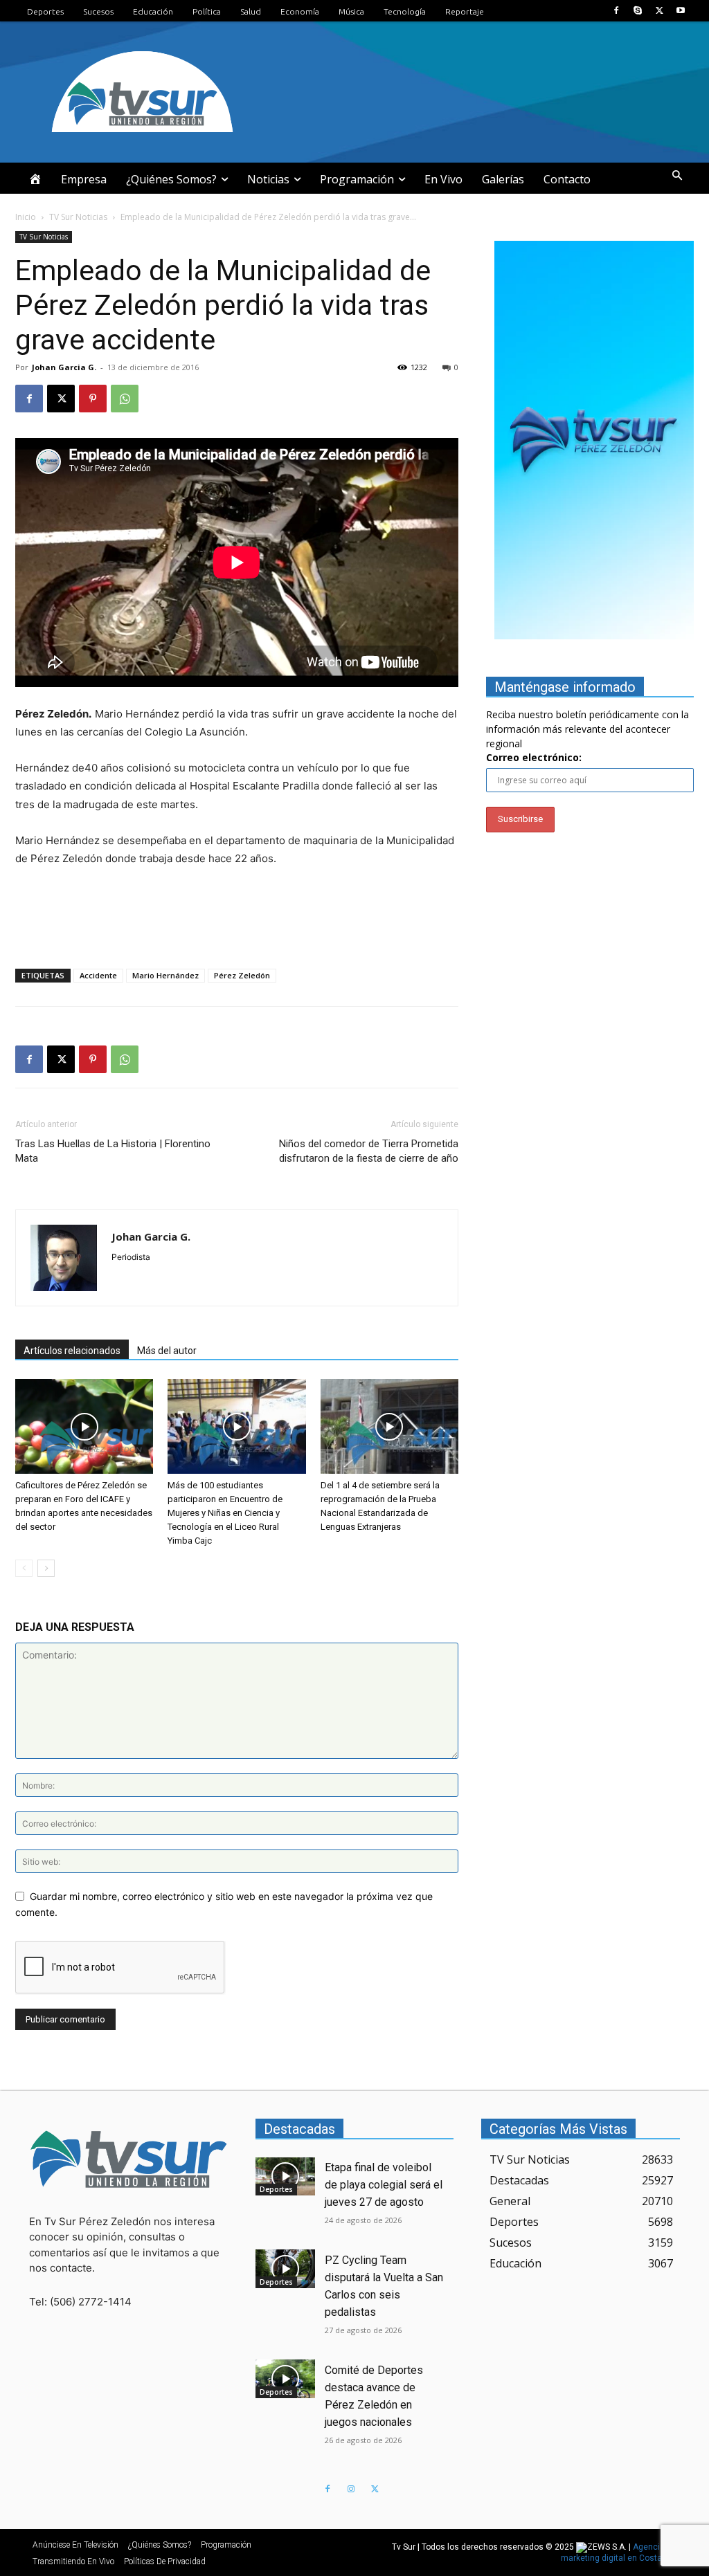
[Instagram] (351, 2490)
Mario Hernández (165, 975)
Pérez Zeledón (242, 975)
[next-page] (46, 1568)
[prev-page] (24, 1568)
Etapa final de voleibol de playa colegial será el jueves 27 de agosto (384, 2185)
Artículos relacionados (72, 1351)
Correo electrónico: (534, 757)
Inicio (26, 217)
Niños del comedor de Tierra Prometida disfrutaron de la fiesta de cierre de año (369, 1151)
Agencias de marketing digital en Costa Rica (621, 2552)
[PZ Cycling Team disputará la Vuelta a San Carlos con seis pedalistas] (285, 2269)
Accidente (98, 975)
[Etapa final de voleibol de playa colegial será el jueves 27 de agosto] (285, 2177)
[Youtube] (681, 11)
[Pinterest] (93, 399)
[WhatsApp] (125, 399)
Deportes (276, 2189)
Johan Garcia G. (64, 367)
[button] (677, 176)
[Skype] (637, 11)
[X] (659, 11)
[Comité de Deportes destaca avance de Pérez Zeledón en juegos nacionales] (285, 2379)
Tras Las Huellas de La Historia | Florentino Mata (113, 1151)
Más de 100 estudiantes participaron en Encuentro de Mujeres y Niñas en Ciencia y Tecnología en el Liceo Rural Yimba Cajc (225, 1513)
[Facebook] (616, 11)
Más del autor (167, 1351)
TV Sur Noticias (78, 217)
